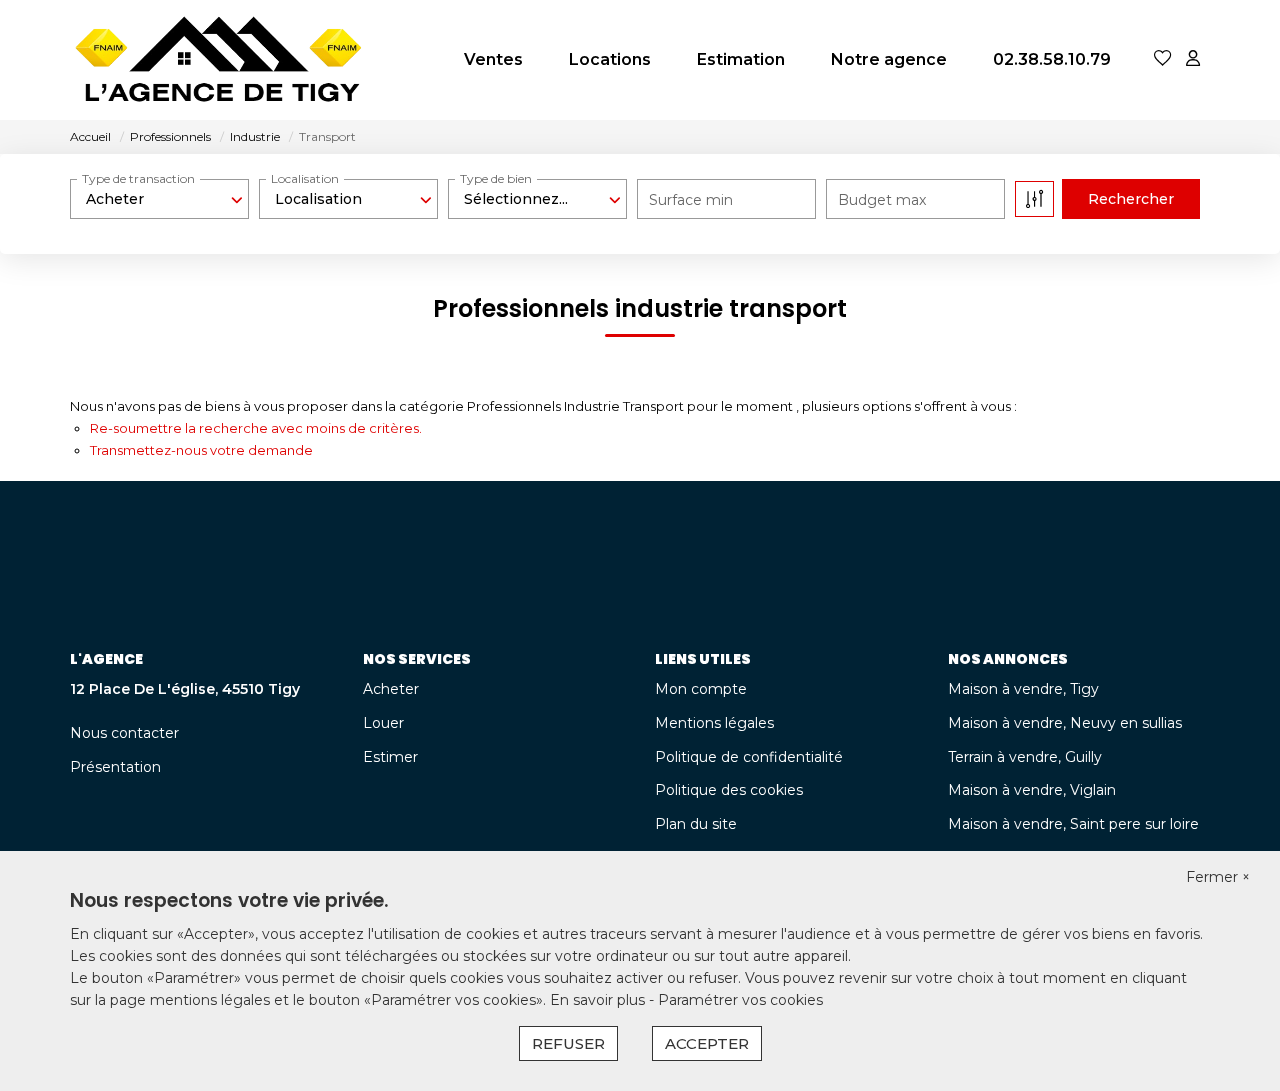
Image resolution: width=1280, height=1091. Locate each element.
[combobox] (159, 199)
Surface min (691, 200)
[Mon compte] (1193, 59)
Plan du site (696, 824)
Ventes (493, 59)
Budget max (882, 200)
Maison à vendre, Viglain (1032, 790)
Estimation (741, 59)
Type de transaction (138, 178)
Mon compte (701, 689)
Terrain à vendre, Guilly (1025, 757)
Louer (383, 723)
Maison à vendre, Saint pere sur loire (1073, 824)
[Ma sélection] (1163, 59)
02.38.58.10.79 (1052, 59)
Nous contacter (124, 733)
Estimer (390, 757)
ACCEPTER (707, 1043)
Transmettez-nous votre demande (201, 450)
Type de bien (496, 178)
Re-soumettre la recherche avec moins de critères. (256, 428)
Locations (610, 59)
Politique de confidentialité (749, 757)
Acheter (391, 689)
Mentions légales (714, 723)
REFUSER (568, 1043)
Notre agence (889, 59)
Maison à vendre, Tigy (1023, 689)
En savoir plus (599, 1000)
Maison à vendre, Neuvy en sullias (1065, 723)
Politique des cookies (729, 790)
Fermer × (1218, 877)
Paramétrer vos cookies (740, 1000)
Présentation (115, 767)
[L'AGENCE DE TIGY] (220, 60)
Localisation (305, 178)
